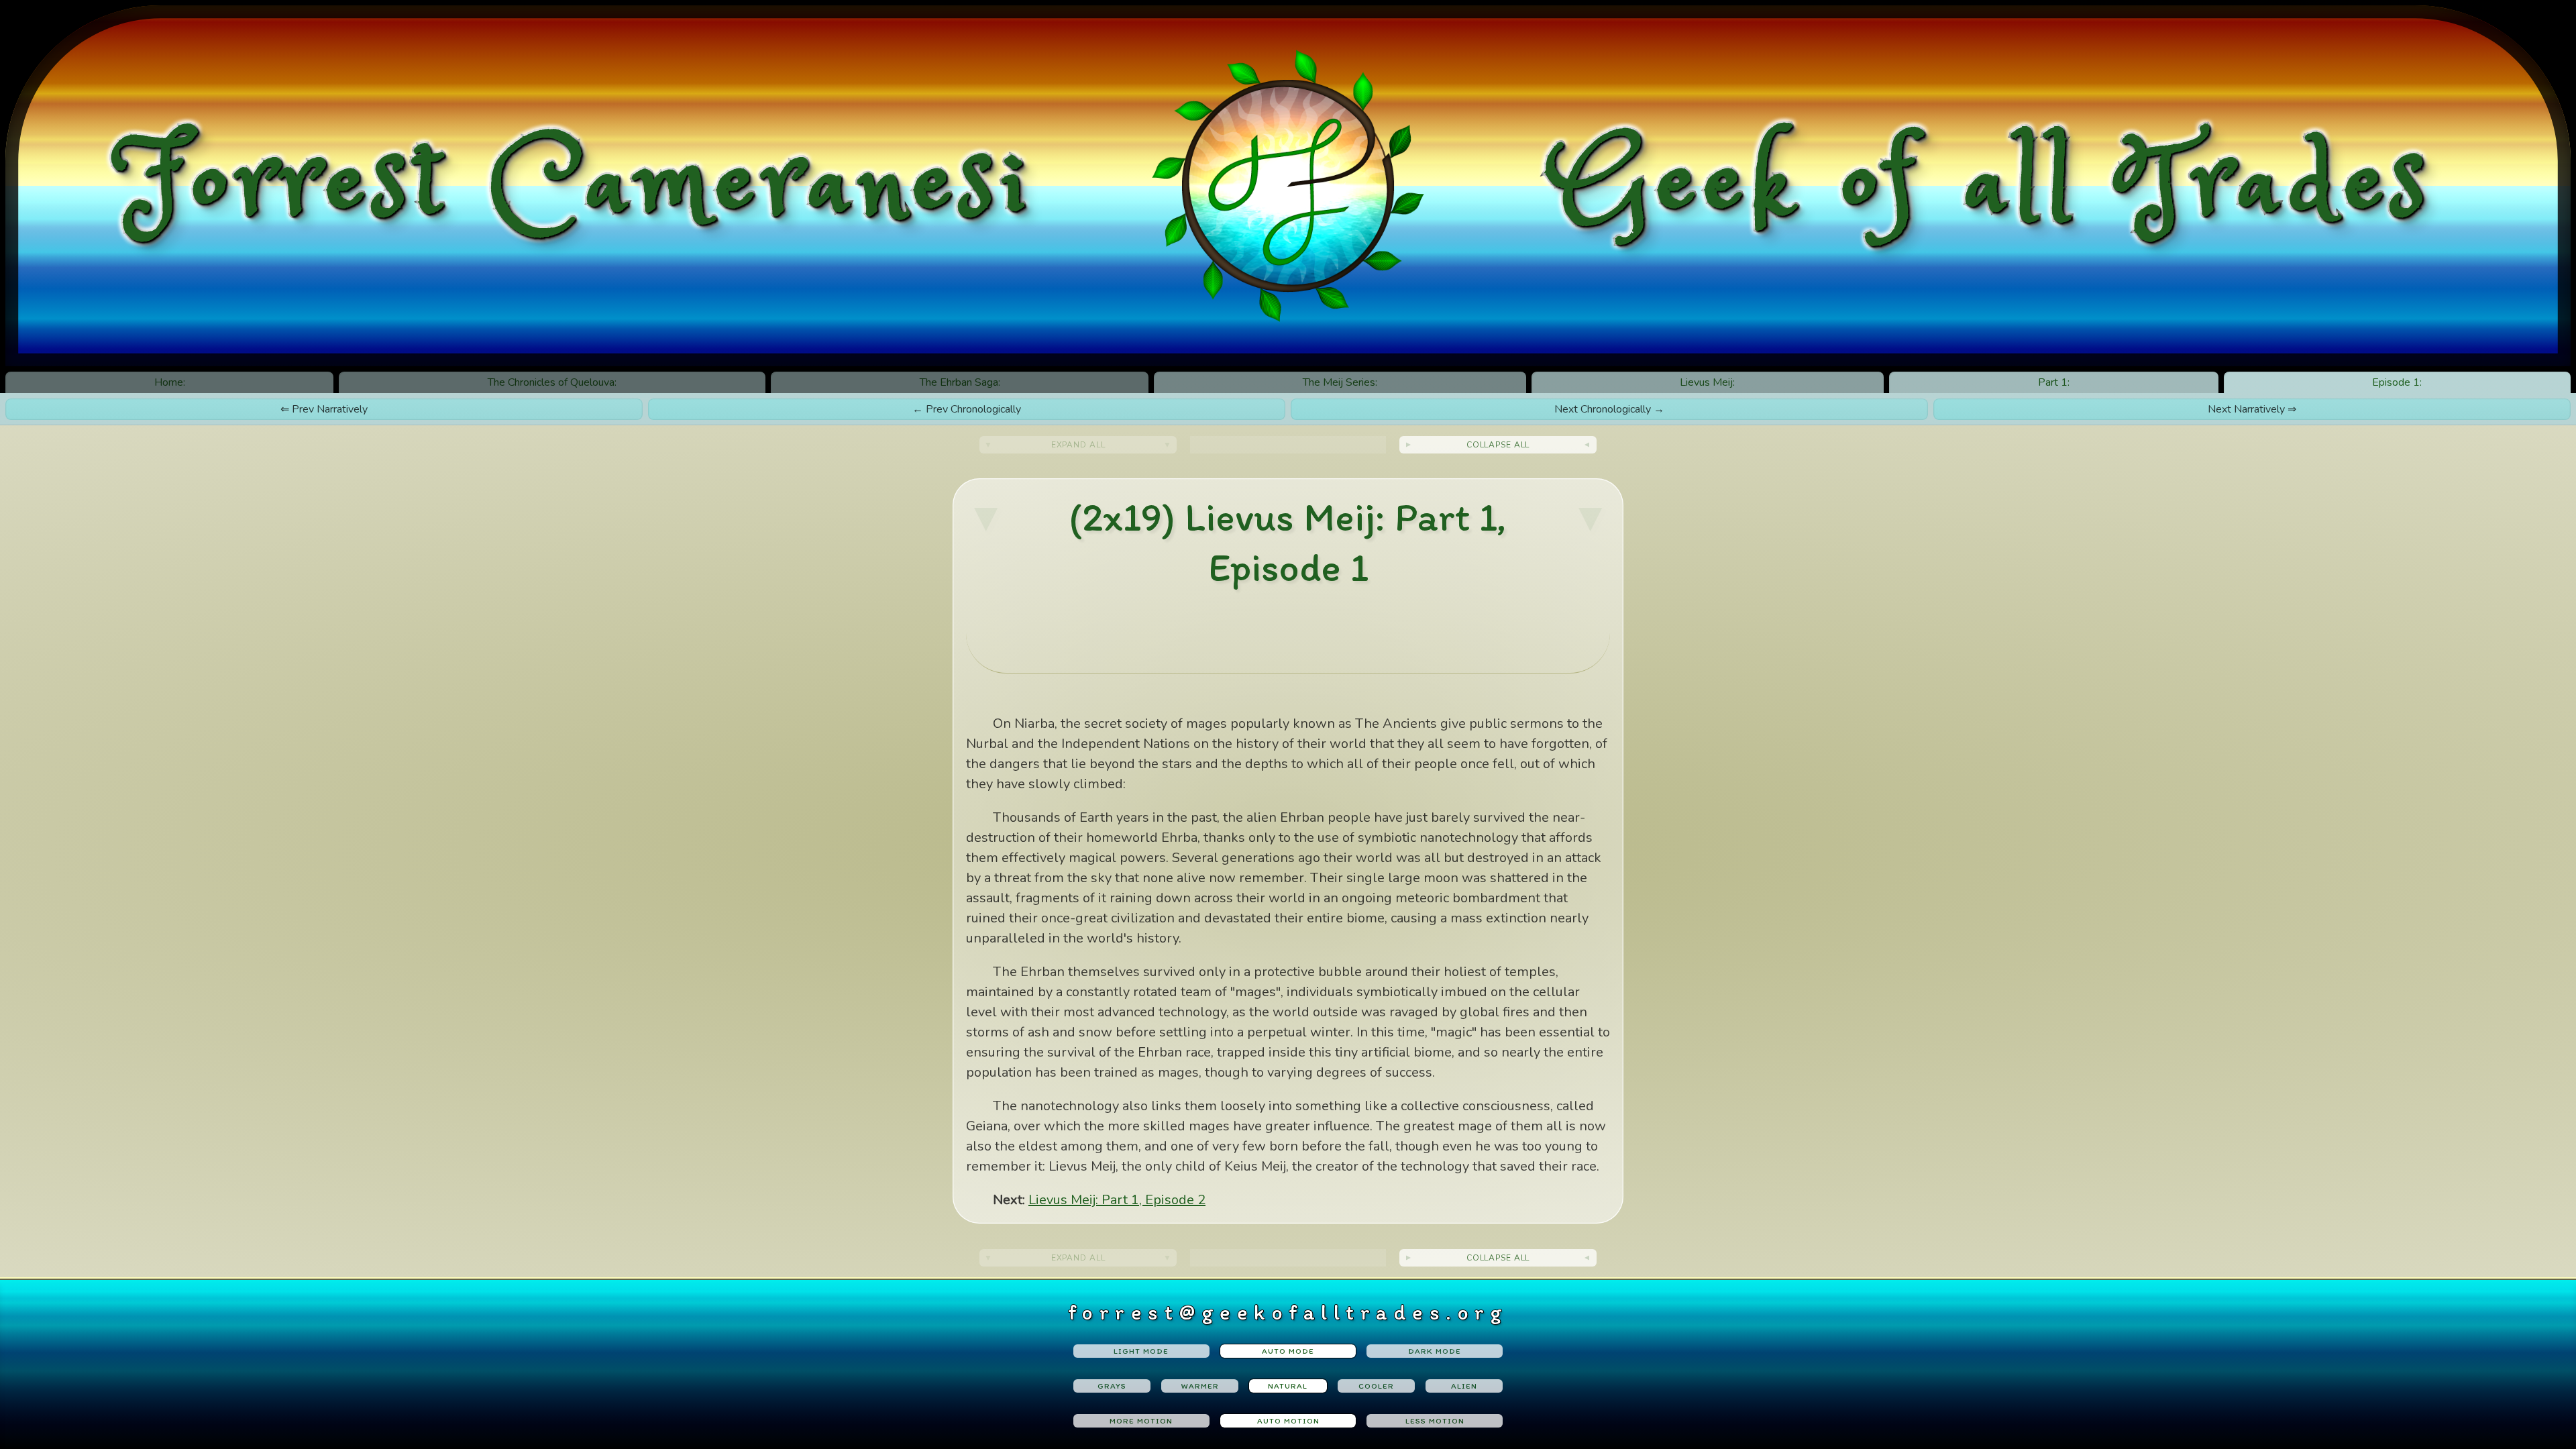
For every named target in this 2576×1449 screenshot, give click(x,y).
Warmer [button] (1200, 1386)
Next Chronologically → (1609, 409)
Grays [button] (1112, 1386)
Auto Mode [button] (1288, 1351)
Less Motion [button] (1435, 1421)
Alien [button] (1464, 1386)
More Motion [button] (1141, 1421)
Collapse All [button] (1498, 445)
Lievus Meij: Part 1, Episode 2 (1117, 1200)
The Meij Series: (1340, 382)
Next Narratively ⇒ (2252, 409)
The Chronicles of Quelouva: (552, 382)
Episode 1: (2397, 382)
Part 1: (2054, 382)
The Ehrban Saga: (960, 382)
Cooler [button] (1376, 1386)
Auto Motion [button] (1288, 1421)
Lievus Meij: (1707, 382)
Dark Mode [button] (1435, 1351)
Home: (170, 382)
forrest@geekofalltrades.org (1288, 1312)
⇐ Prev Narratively (324, 409)
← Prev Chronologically (967, 409)
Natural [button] (1288, 1386)
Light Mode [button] (1141, 1351)
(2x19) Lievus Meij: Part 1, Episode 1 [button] (1288, 542)
